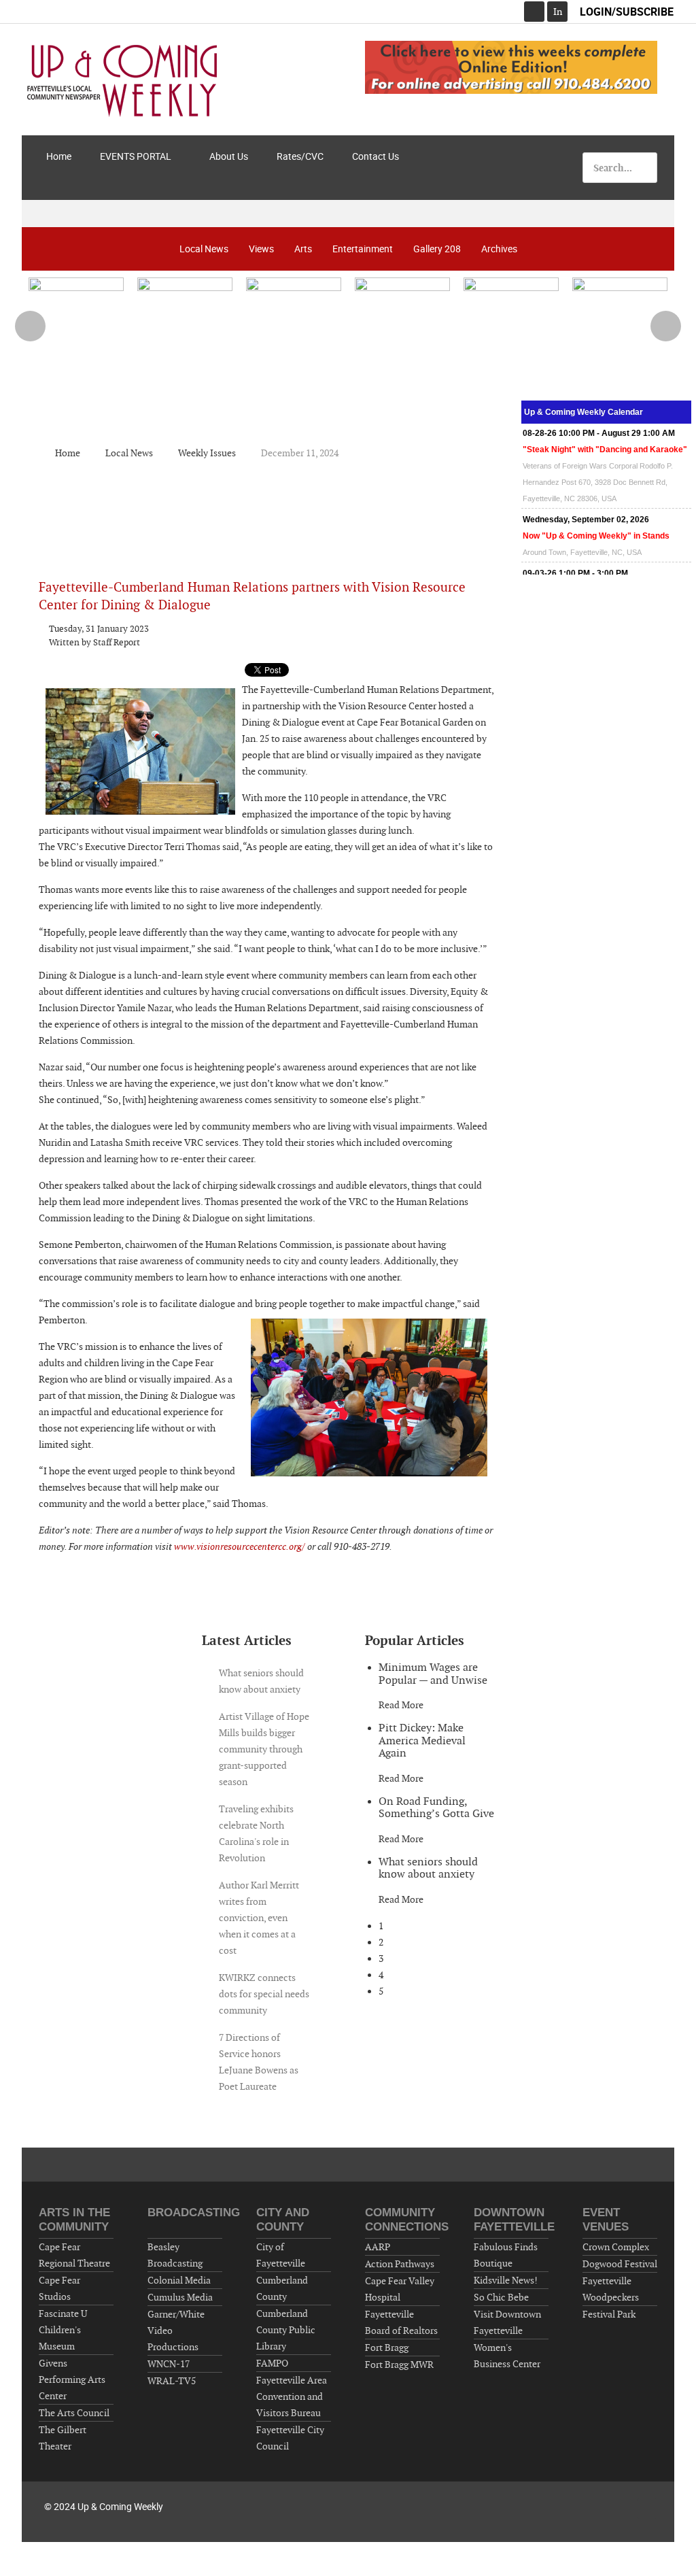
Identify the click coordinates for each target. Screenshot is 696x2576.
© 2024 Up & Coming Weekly (104, 2506)
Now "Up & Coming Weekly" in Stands (596, 536)
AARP (378, 2247)
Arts (303, 249)
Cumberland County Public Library (286, 2330)
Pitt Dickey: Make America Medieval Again (422, 1740)
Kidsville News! (506, 2280)
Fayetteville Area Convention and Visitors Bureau (292, 2396)
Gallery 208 (437, 249)
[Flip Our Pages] (511, 67)
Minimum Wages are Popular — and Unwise (433, 1674)
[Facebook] (534, 12)
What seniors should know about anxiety (428, 1868)
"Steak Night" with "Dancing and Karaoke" (605, 450)
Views (261, 249)
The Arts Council (74, 2413)
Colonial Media (179, 2280)
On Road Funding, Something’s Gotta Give (436, 1808)
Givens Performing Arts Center (72, 2379)
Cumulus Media (180, 2297)
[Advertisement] (269, 509)
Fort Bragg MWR (399, 2365)
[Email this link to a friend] (490, 628)
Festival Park (609, 2314)
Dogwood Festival (620, 2264)
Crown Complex (616, 2247)
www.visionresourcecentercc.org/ (239, 1546)
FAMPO (272, 2363)
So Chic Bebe (501, 2297)
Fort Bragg (387, 2348)
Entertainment (363, 249)
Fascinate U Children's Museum (63, 2330)
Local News (204, 249)
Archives (499, 249)
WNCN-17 (169, 2364)
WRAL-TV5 (172, 2381)
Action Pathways (400, 2264)
